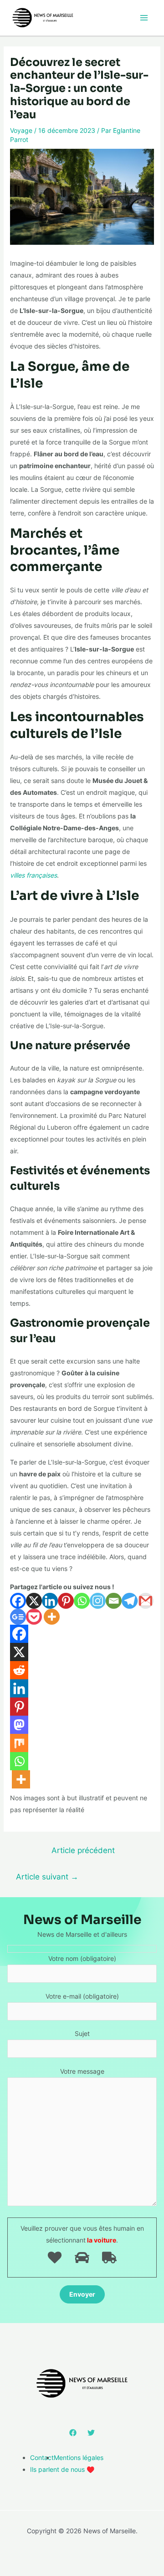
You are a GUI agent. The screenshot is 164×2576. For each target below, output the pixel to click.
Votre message (82, 2071)
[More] (52, 1617)
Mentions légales (79, 2457)
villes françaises (33, 875)
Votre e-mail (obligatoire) (82, 1996)
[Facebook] (18, 1601)
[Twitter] (91, 2433)
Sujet (82, 2033)
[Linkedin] (50, 1601)
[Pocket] (34, 1617)
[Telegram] (130, 1601)
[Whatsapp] (82, 1601)
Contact (42, 2457)
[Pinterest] (66, 1601)
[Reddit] (19, 1670)
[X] (34, 1601)
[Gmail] (146, 1601)
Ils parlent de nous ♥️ (62, 2469)
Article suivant (47, 1876)
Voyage (21, 130)
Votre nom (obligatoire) (82, 1958)
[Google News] (18, 1617)
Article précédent (83, 1850)
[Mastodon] (19, 1725)
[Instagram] (98, 1601)
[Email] (114, 1601)
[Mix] (19, 1743)
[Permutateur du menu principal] (144, 18)
